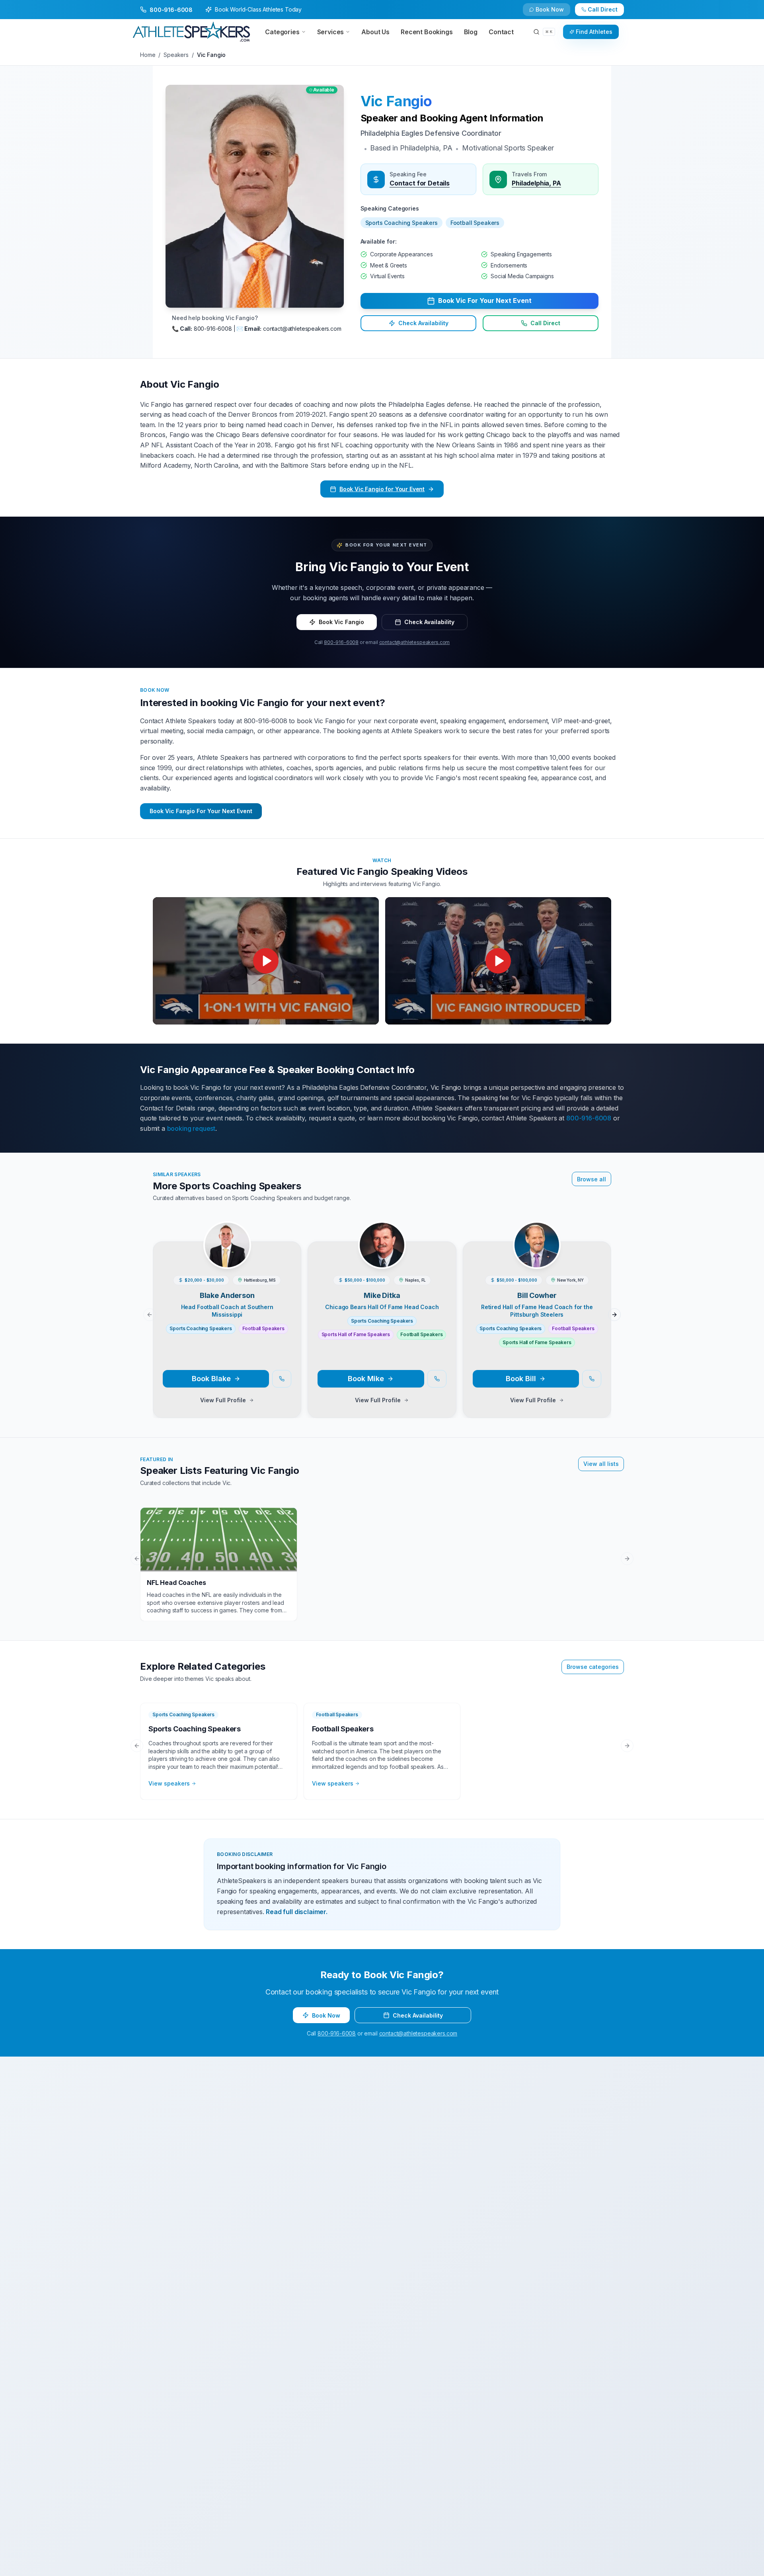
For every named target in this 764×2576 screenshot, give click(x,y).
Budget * (397, 1281)
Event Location (256, 1281)
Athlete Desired (406, 1312)
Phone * (247, 1249)
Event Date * (252, 1312)
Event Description (260, 1344)
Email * (395, 1217)
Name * (246, 1217)
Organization (403, 1249)
